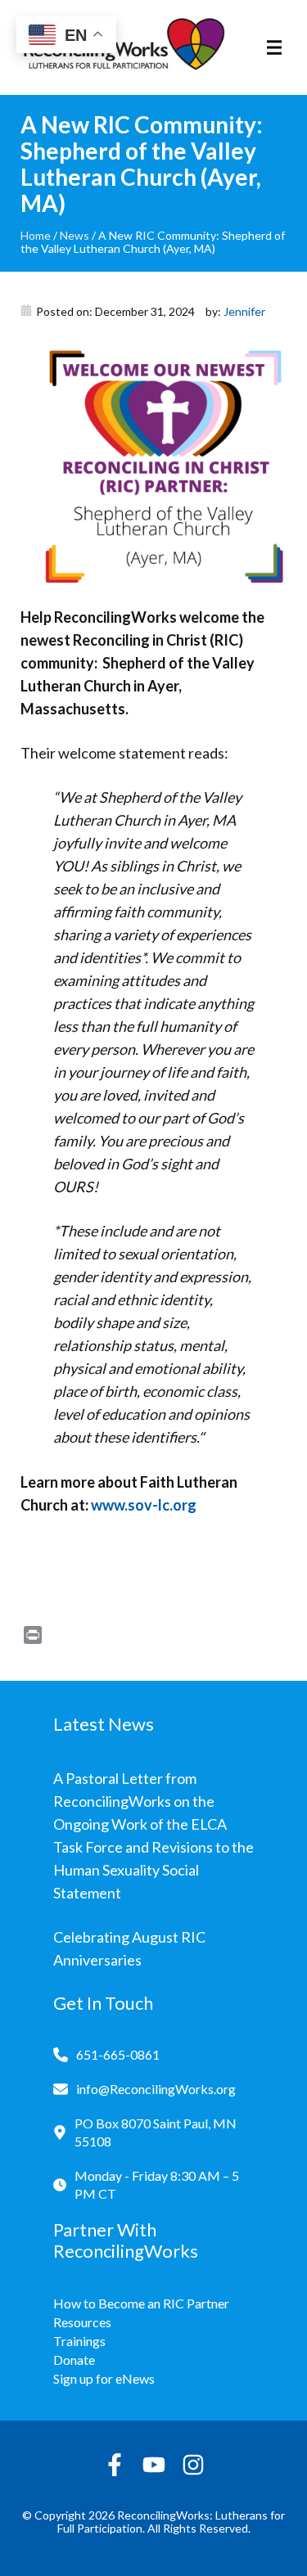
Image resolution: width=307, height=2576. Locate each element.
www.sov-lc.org (144, 1505)
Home (36, 235)
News (74, 235)
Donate (74, 2360)
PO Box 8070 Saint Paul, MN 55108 (156, 2132)
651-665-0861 (118, 2054)
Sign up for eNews (104, 2378)
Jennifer (244, 311)
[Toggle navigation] (274, 47)
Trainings (79, 2341)
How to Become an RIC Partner (141, 2303)
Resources (82, 2322)
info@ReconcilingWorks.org (156, 2089)
